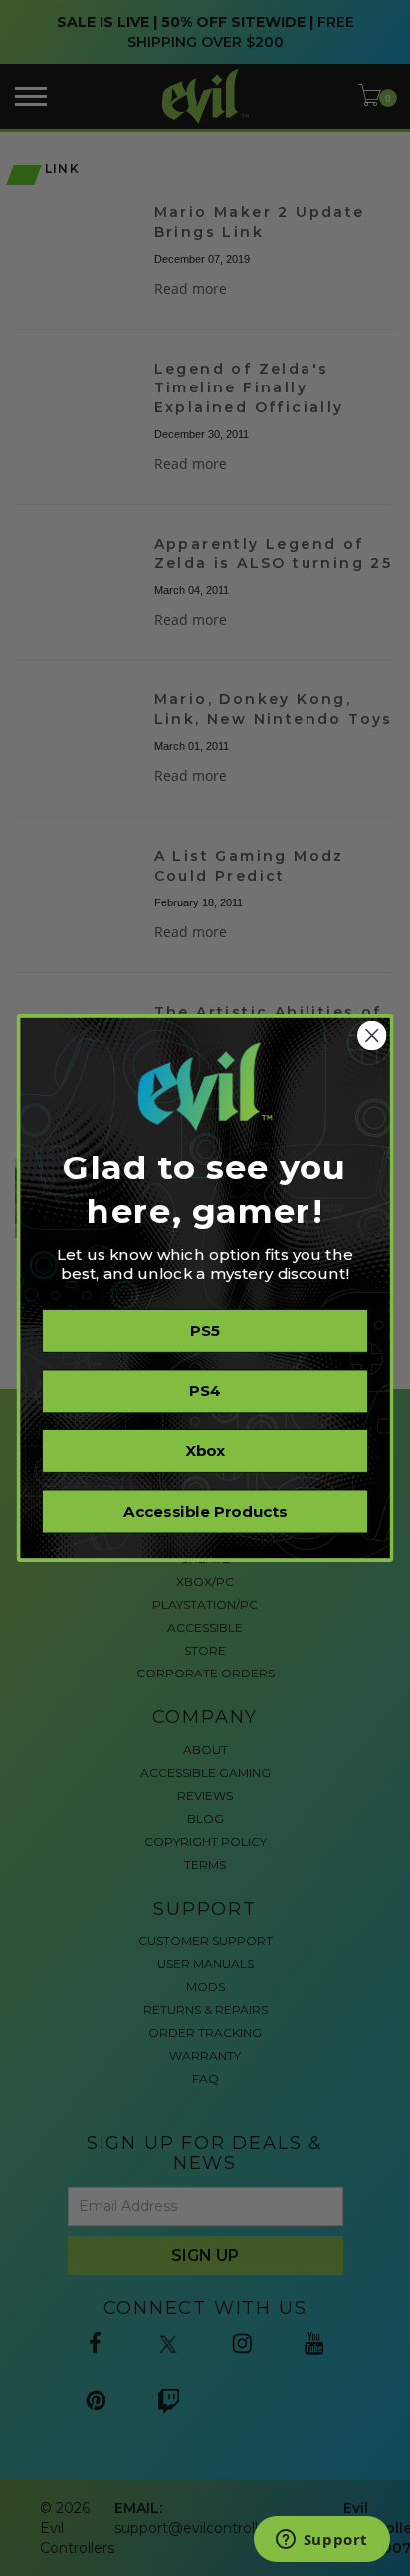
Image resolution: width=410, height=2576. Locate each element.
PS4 (205, 1391)
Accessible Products (205, 1511)
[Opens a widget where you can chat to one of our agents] (321, 2541)
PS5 (205, 1331)
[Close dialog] (372, 1035)
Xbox (205, 1451)
